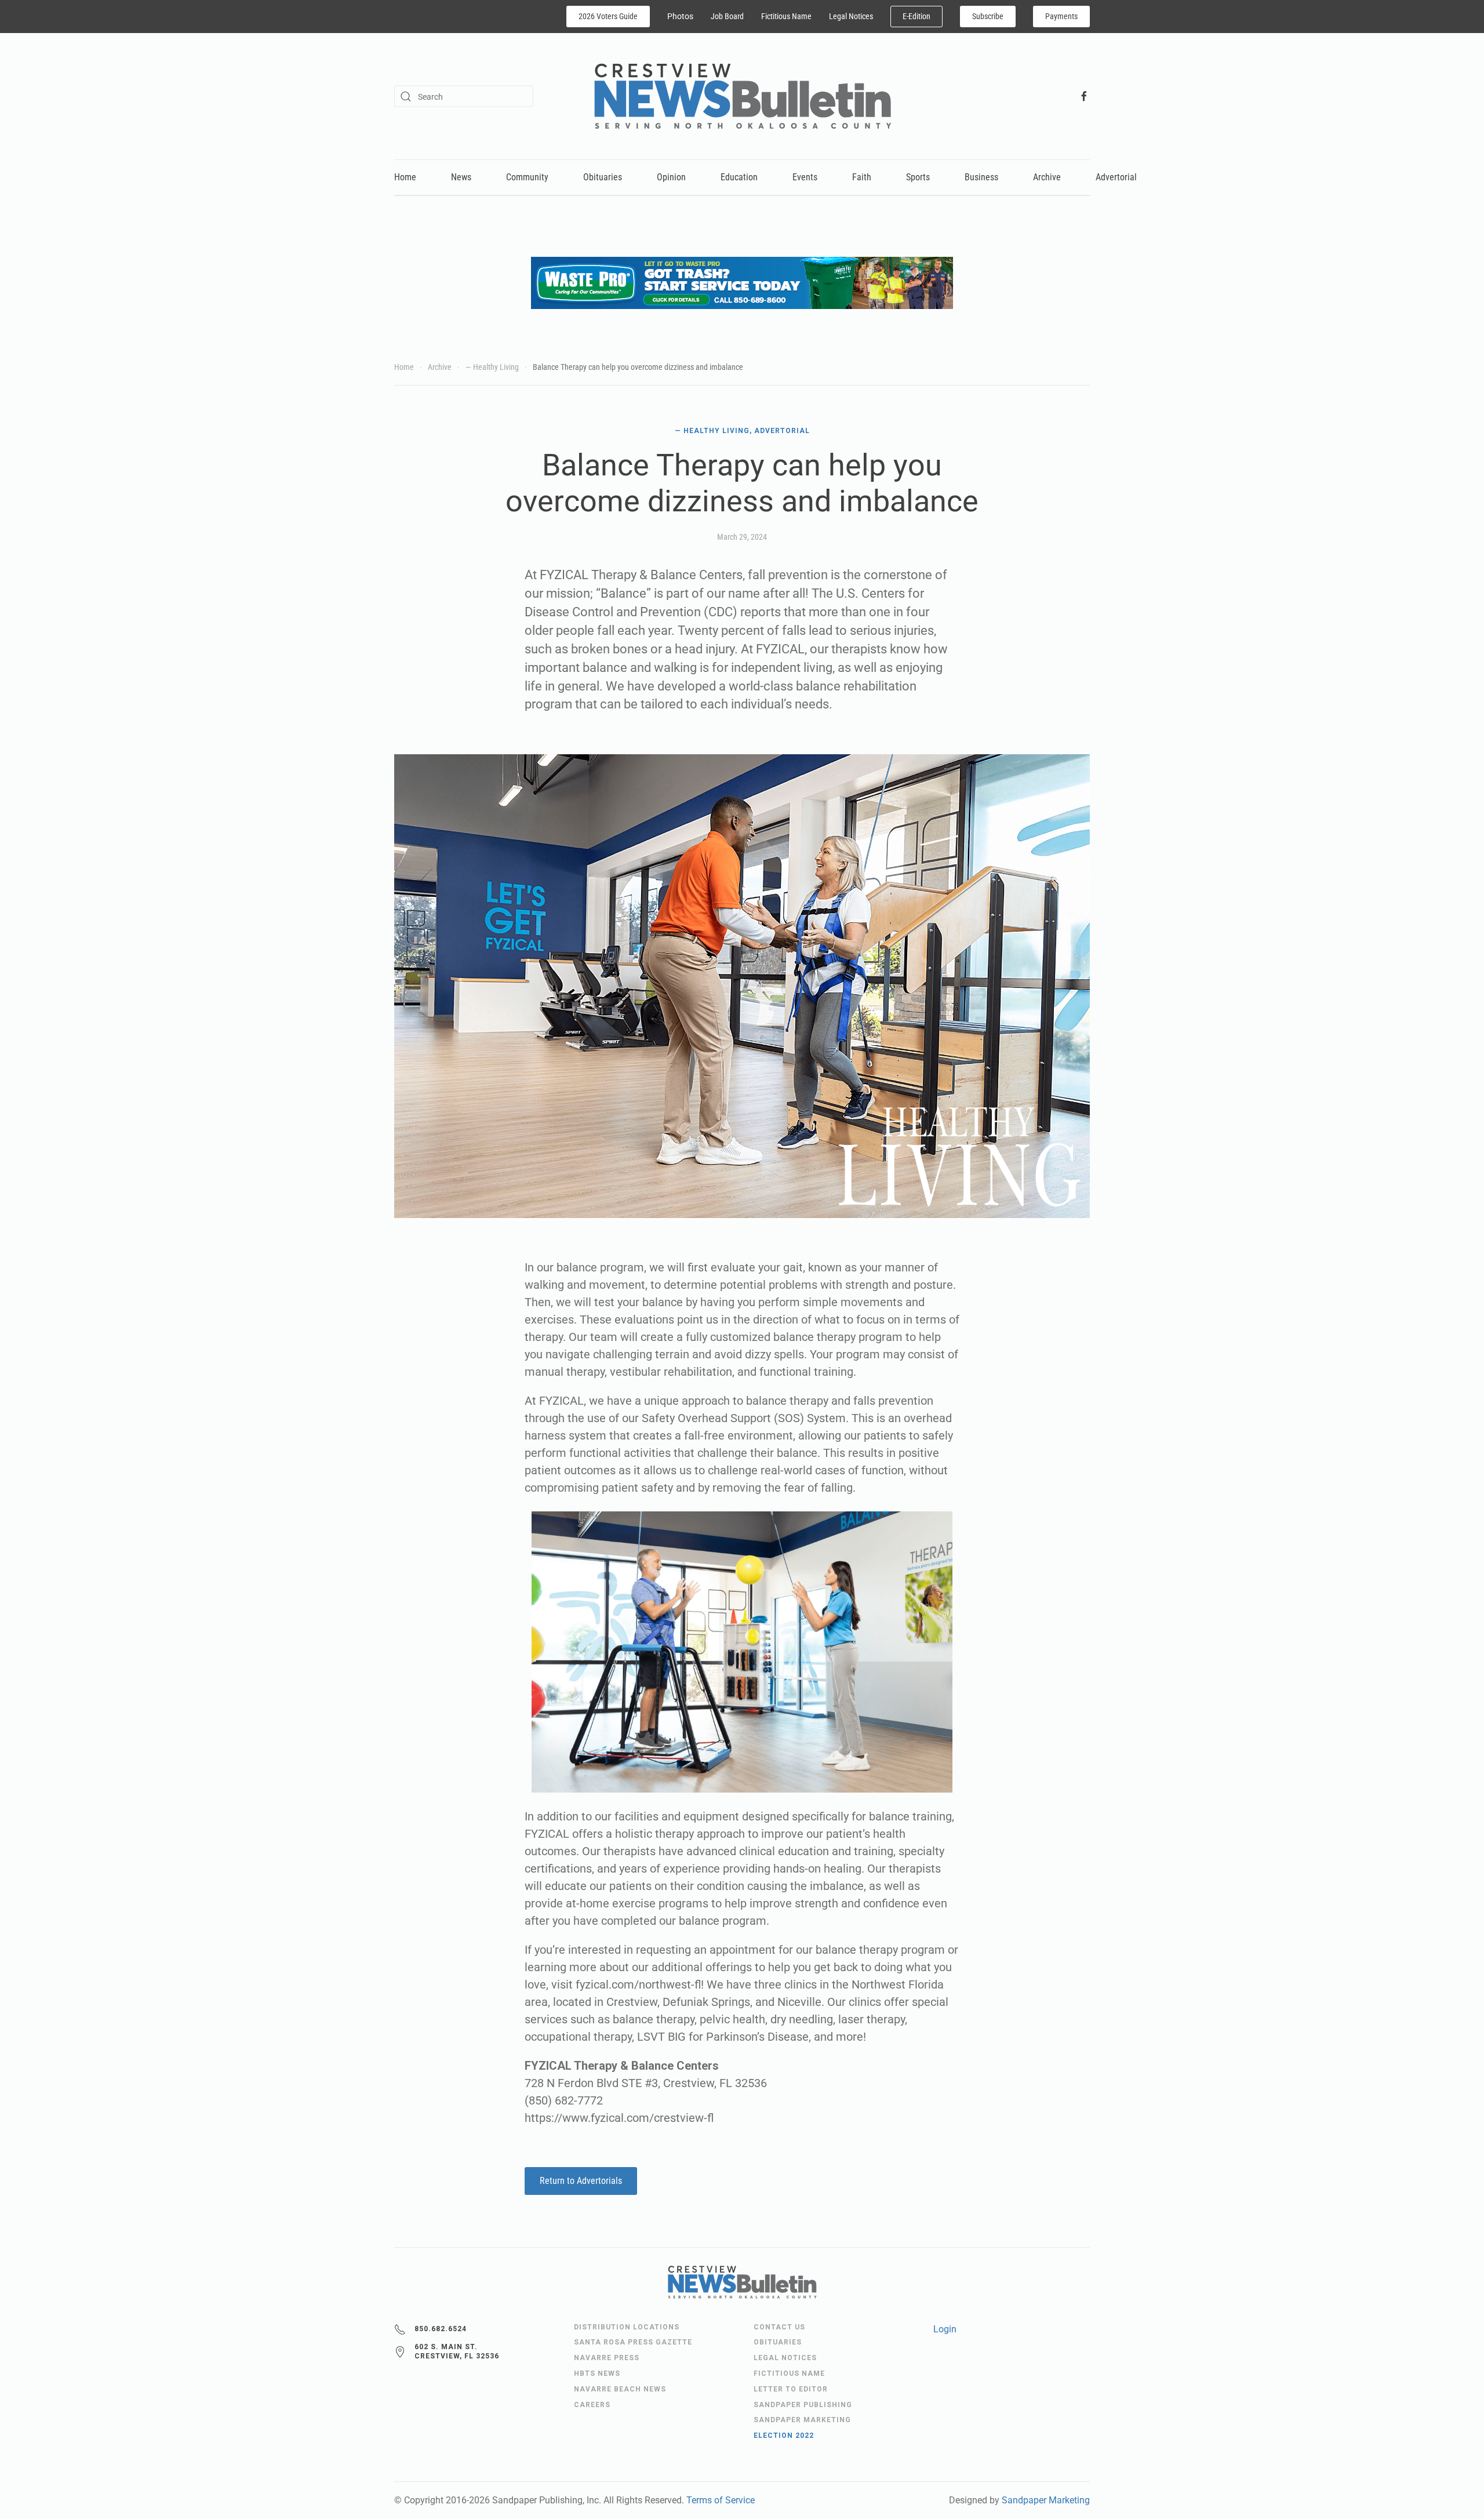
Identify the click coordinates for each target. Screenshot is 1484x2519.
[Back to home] (742, 96)
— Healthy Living (712, 431)
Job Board (727, 16)
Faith (862, 177)
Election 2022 (784, 2436)
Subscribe (988, 16)
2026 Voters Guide (608, 16)
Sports (918, 177)
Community (527, 177)
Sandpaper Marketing (1046, 2500)
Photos (680, 16)
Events (805, 177)
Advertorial (1116, 177)
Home (405, 177)
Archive (1047, 177)
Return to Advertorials (581, 2181)
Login (945, 2329)
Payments (1061, 16)
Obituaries (603, 177)
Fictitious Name (786, 16)
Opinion (671, 177)
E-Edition (916, 16)
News (461, 177)
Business (981, 177)
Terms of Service (721, 2500)
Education (739, 177)
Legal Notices (851, 16)
